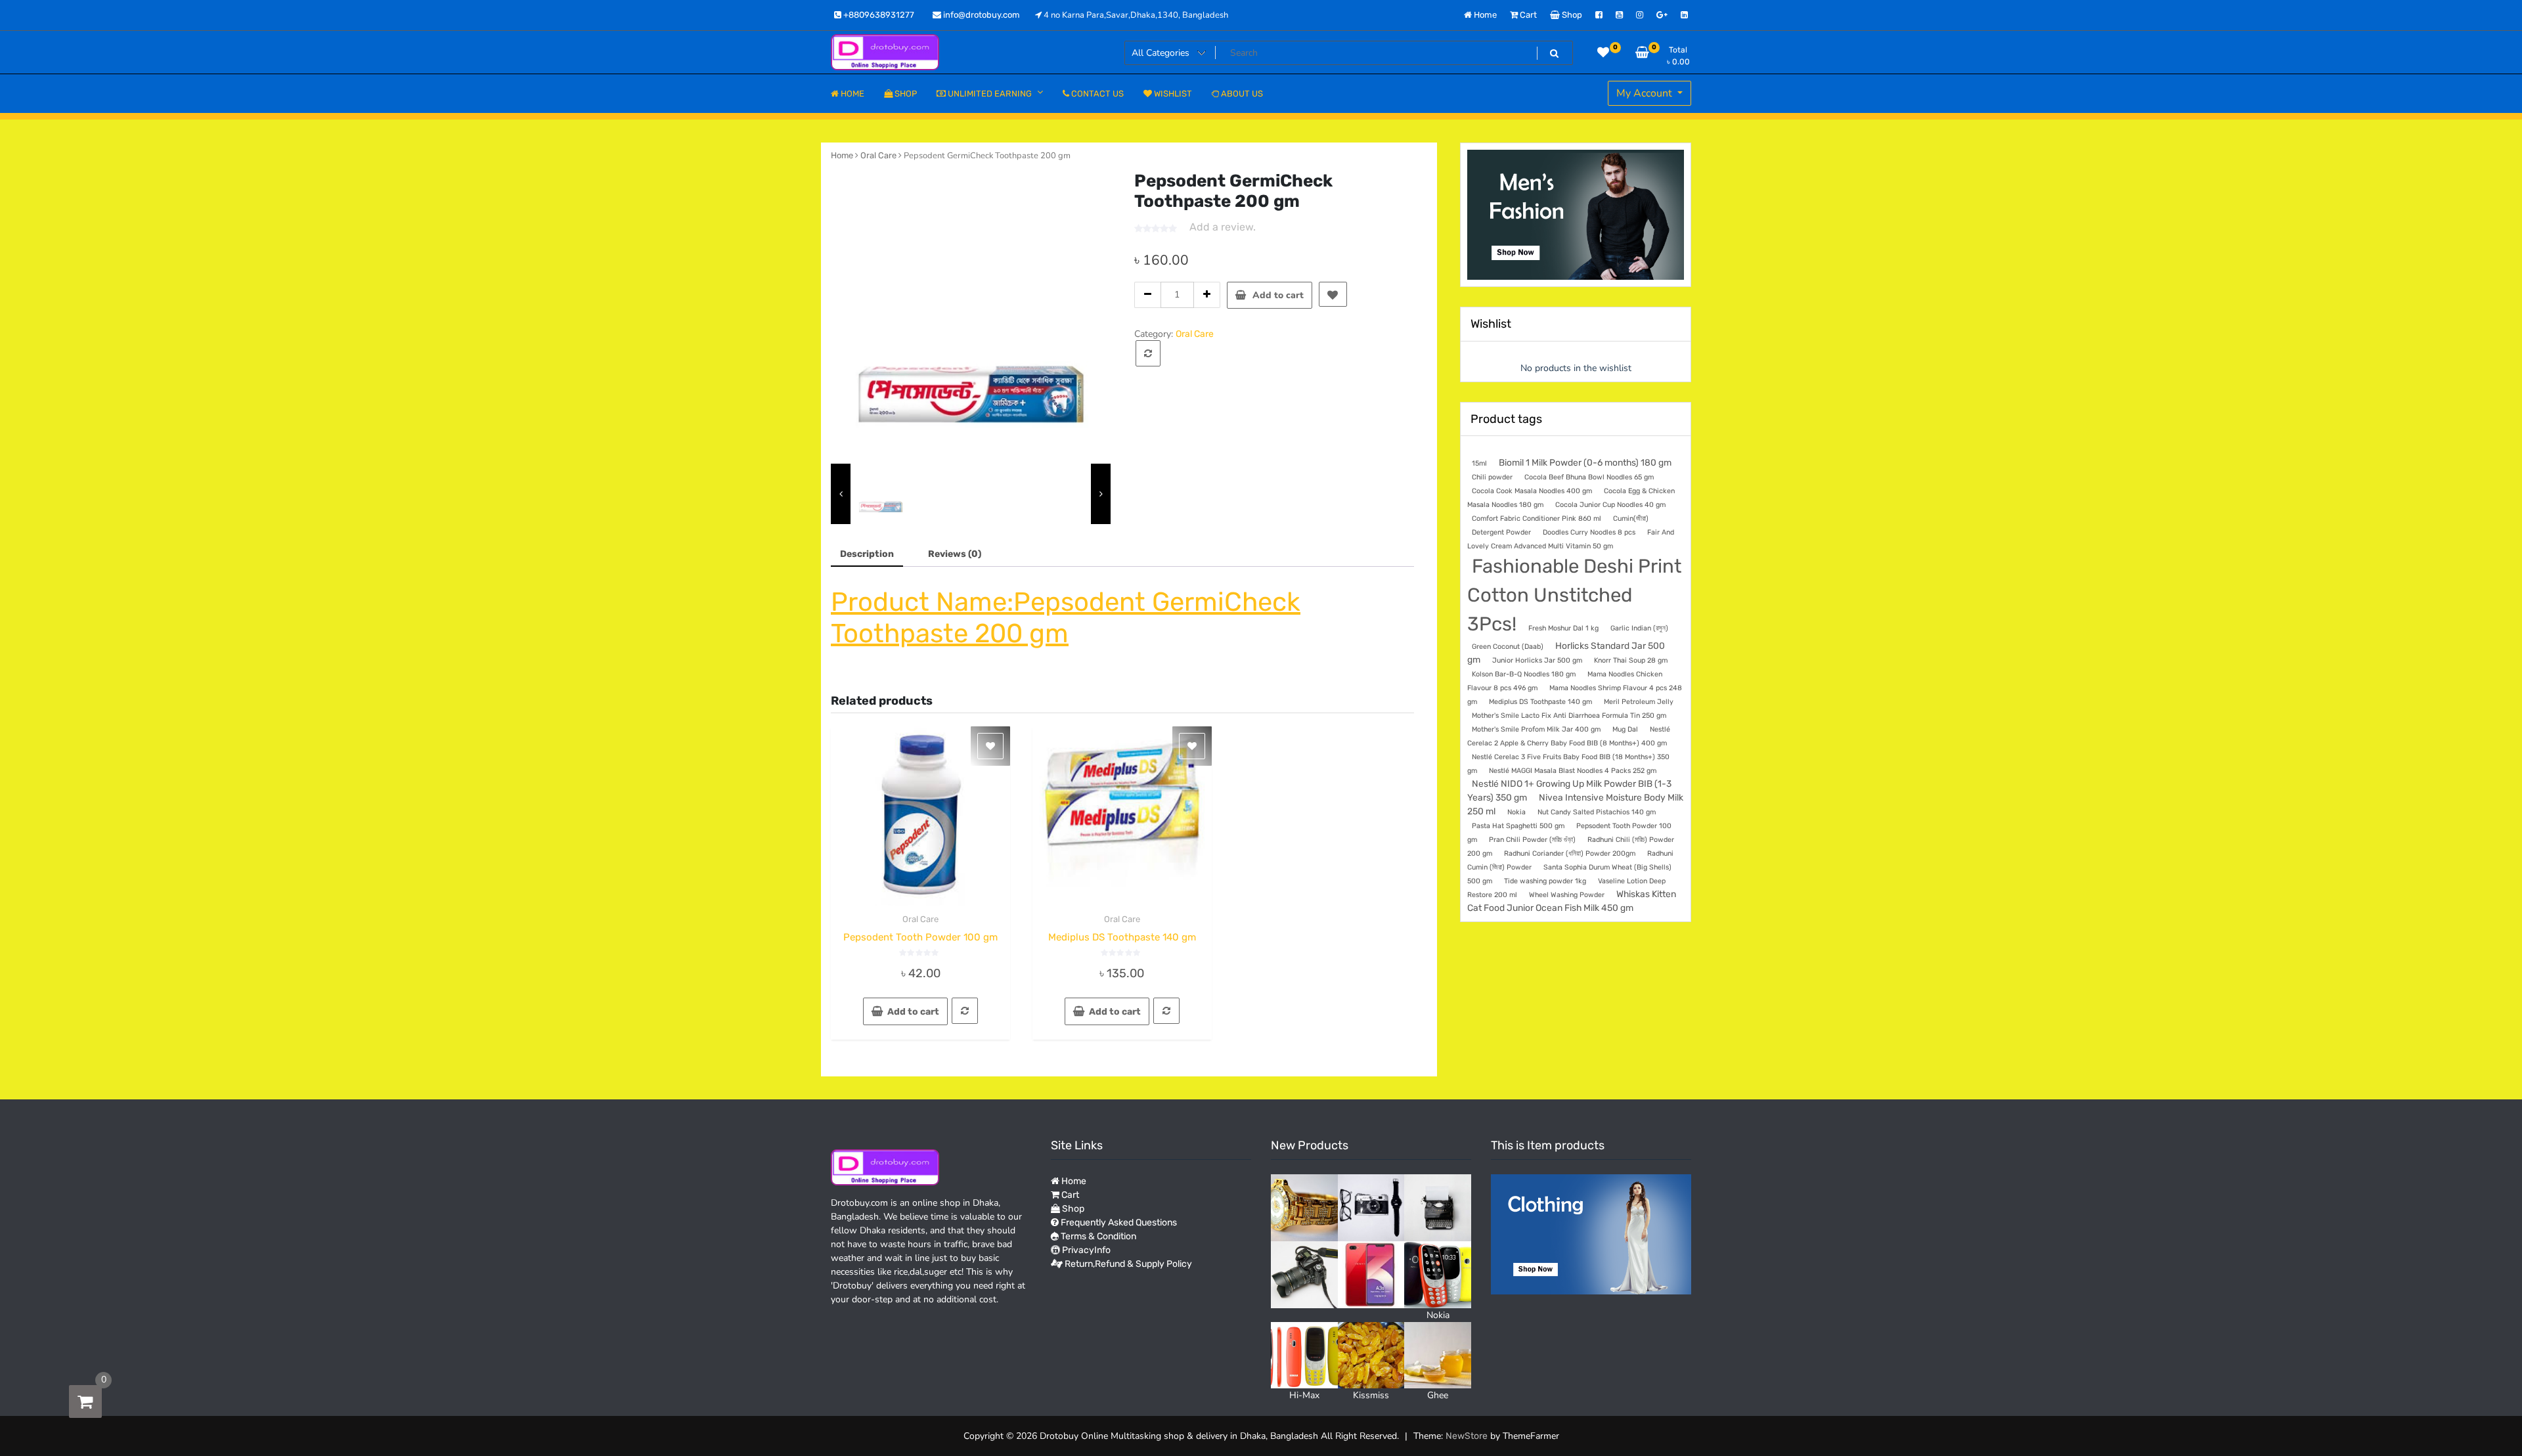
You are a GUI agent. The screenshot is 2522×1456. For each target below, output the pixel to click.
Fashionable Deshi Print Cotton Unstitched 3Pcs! (1574, 595)
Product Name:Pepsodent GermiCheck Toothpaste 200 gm (1066, 618)
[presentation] (841, 494)
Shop (1571, 15)
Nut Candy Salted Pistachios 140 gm (1597, 812)
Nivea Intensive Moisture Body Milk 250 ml (1575, 804)
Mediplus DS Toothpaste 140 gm (1540, 702)
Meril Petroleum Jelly (1639, 702)
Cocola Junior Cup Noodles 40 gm (1610, 505)
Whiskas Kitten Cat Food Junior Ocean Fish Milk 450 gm (1572, 901)
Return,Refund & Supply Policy (1127, 1264)
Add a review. (1223, 227)
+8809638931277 (878, 15)
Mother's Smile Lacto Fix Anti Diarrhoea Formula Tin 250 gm (1569, 716)
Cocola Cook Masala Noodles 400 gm (1532, 491)
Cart (1527, 15)
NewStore (1467, 1436)
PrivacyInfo (1085, 1250)
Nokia (1516, 812)
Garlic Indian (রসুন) (1639, 628)
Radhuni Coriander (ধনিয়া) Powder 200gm (1570, 853)
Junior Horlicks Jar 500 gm (1537, 660)
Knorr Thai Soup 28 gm (1631, 660)
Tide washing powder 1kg (1545, 881)
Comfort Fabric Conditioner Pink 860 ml (1537, 518)
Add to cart (1278, 295)
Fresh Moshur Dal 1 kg (1563, 628)
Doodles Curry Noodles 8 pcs (1589, 532)
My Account (1646, 93)
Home (1484, 15)
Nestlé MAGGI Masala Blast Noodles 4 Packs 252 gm (1573, 771)
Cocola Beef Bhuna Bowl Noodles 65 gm (1589, 477)
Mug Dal (1625, 729)
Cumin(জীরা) (1631, 518)
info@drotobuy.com (981, 15)
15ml (1479, 463)
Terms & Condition (1097, 1236)
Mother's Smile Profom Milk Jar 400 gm (1536, 729)
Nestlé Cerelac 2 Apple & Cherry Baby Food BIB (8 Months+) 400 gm (1569, 736)
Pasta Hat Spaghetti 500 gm (1518, 826)
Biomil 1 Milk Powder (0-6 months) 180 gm (1585, 462)
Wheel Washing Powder (1567, 895)
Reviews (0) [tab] (955, 554)
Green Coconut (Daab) (1508, 647)
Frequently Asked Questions (1118, 1223)
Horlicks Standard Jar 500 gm (1566, 652)
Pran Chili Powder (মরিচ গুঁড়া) (1532, 840)
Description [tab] (867, 554)
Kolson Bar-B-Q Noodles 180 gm (1524, 674)
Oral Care (878, 155)
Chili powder (1492, 477)
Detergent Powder (1501, 532)
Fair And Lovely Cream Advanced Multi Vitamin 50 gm (1571, 539)
